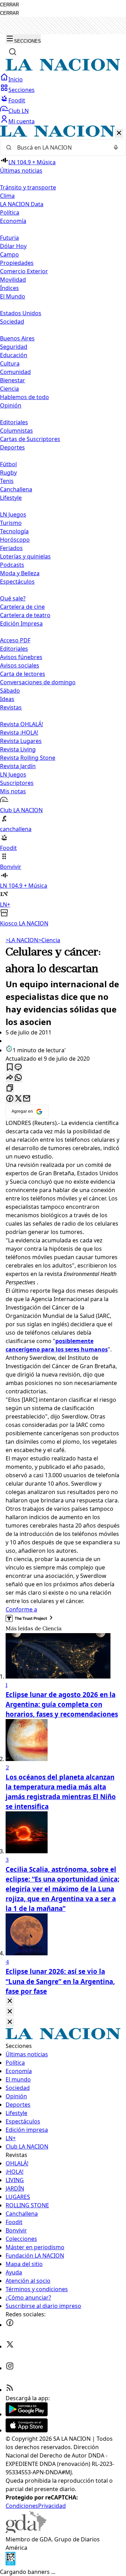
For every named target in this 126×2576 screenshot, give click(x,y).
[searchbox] (60, 147)
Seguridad (14, 347)
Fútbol (8, 464)
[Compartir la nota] (10, 1078)
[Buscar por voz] (116, 147)
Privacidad (52, 2506)
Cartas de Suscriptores (30, 439)
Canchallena (16, 489)
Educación (14, 355)
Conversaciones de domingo (38, 682)
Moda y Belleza (20, 573)
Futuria (9, 238)
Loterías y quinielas (25, 556)
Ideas (7, 699)
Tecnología (14, 531)
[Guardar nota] (10, 1067)
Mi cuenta (22, 121)
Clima (7, 196)
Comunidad (15, 372)
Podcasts (12, 565)
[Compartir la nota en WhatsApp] (18, 1078)
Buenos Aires (17, 338)
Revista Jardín (18, 766)
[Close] (10, 2001)
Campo (9, 254)
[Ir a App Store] (27, 2430)
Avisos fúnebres (21, 657)
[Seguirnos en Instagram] (10, 2368)
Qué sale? (13, 598)
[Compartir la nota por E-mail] (27, 1099)
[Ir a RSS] (10, 2390)
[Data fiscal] (10, 2563)
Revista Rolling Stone (28, 758)
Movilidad (13, 280)
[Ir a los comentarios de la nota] (18, 1067)
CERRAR (9, 5)
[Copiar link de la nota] (10, 1088)
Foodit (17, 100)
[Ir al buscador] (13, 52)
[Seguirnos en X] (10, 2346)
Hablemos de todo (24, 397)
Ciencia (9, 389)
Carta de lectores (23, 674)
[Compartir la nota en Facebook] (10, 1099)
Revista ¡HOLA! (19, 733)
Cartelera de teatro (25, 615)
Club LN (19, 111)
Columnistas (16, 431)
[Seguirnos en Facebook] (10, 2325)
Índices (9, 288)
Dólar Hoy (13, 246)
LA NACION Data (22, 204)
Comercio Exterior (24, 271)
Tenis (7, 481)
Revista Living (18, 749)
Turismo (11, 523)
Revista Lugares (21, 741)
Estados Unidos (21, 313)
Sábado (10, 691)
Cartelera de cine (22, 607)
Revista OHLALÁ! (22, 724)
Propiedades (17, 263)
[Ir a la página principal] (63, 69)
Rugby (8, 472)
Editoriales (14, 422)
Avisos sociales (20, 665)
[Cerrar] (119, 133)
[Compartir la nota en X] (18, 1099)
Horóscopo (15, 540)
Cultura (10, 363)
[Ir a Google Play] (27, 2414)
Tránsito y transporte (28, 187)
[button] (63, 526)
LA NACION (22, 940)
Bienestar (13, 380)
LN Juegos (13, 514)
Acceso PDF (15, 640)
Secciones (22, 90)
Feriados (11, 548)
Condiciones (22, 2506)
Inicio (16, 79)
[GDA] (26, 2531)
